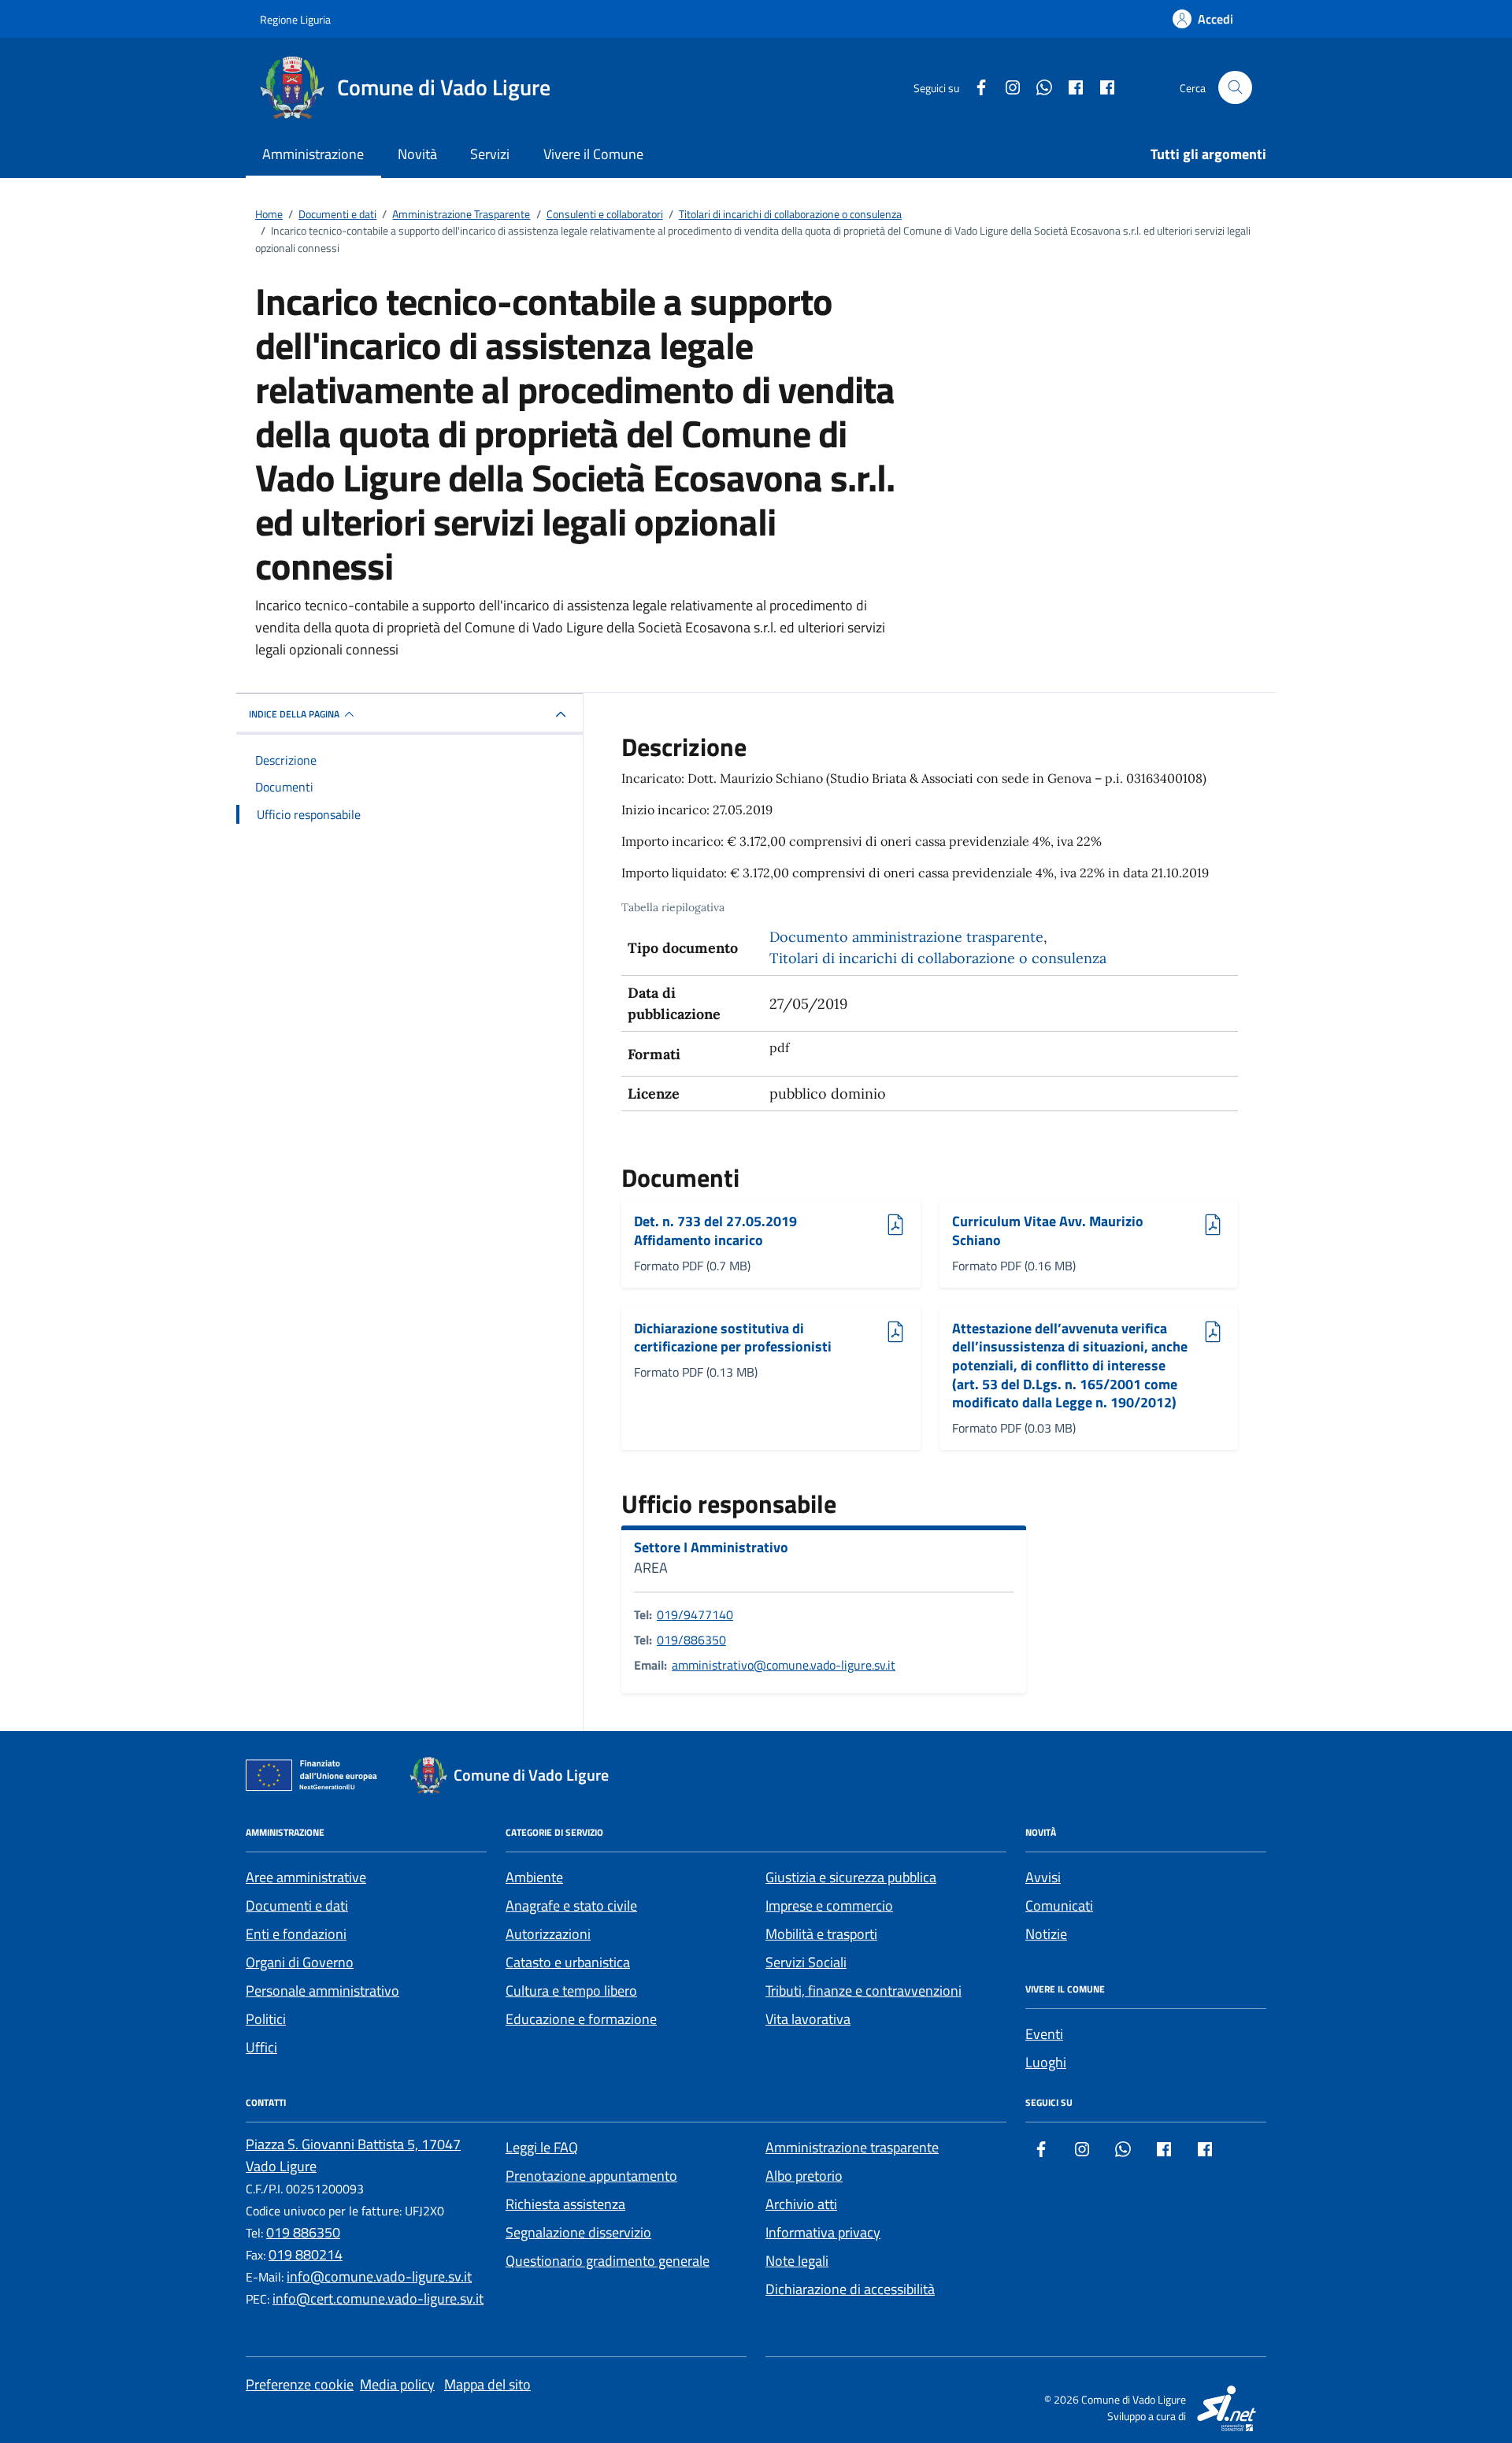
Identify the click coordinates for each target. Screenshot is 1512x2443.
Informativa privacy (823, 2232)
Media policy (397, 2384)
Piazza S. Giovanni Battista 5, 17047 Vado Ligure (353, 2155)
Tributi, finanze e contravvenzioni (863, 1991)
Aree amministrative (306, 1877)
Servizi (490, 154)
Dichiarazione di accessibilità (850, 2289)
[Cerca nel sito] (1235, 88)
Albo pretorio (804, 2176)
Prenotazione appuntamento (591, 2176)
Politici (266, 2019)
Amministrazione (313, 154)
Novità (417, 154)
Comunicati (1059, 1905)
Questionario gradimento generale (608, 2261)
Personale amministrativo (322, 1991)
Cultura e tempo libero (571, 1991)
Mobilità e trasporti (821, 1934)
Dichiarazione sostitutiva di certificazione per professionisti (733, 1338)
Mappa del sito (487, 2384)
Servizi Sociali (806, 1962)
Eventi (1044, 2034)
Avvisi (1043, 1877)
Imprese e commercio (829, 1905)
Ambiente (534, 1877)
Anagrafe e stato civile (571, 1905)
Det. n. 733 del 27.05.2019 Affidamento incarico (715, 1231)
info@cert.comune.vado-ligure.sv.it (378, 2298)
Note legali (797, 2261)
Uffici (261, 2047)
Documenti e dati (297, 1905)
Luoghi (1046, 2062)
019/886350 (691, 1640)
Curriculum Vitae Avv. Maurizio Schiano (1048, 1231)
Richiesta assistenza (565, 2204)
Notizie (1046, 1934)
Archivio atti (801, 2204)
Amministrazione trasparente (852, 2147)
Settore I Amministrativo (711, 1548)
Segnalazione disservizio (578, 2232)
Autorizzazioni (548, 1934)
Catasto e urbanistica (568, 1962)
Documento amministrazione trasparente (906, 937)
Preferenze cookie (300, 2384)
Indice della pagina (294, 714)
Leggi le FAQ (542, 2147)
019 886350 (303, 2232)
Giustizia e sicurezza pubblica (851, 1877)
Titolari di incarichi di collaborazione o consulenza (938, 958)
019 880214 (306, 2254)
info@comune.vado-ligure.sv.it (379, 2276)
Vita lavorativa (808, 2019)
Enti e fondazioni (296, 1934)
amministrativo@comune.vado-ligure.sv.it (784, 1665)
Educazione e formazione (581, 2019)
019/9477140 (695, 1614)
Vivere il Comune (593, 154)
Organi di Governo (300, 1962)
